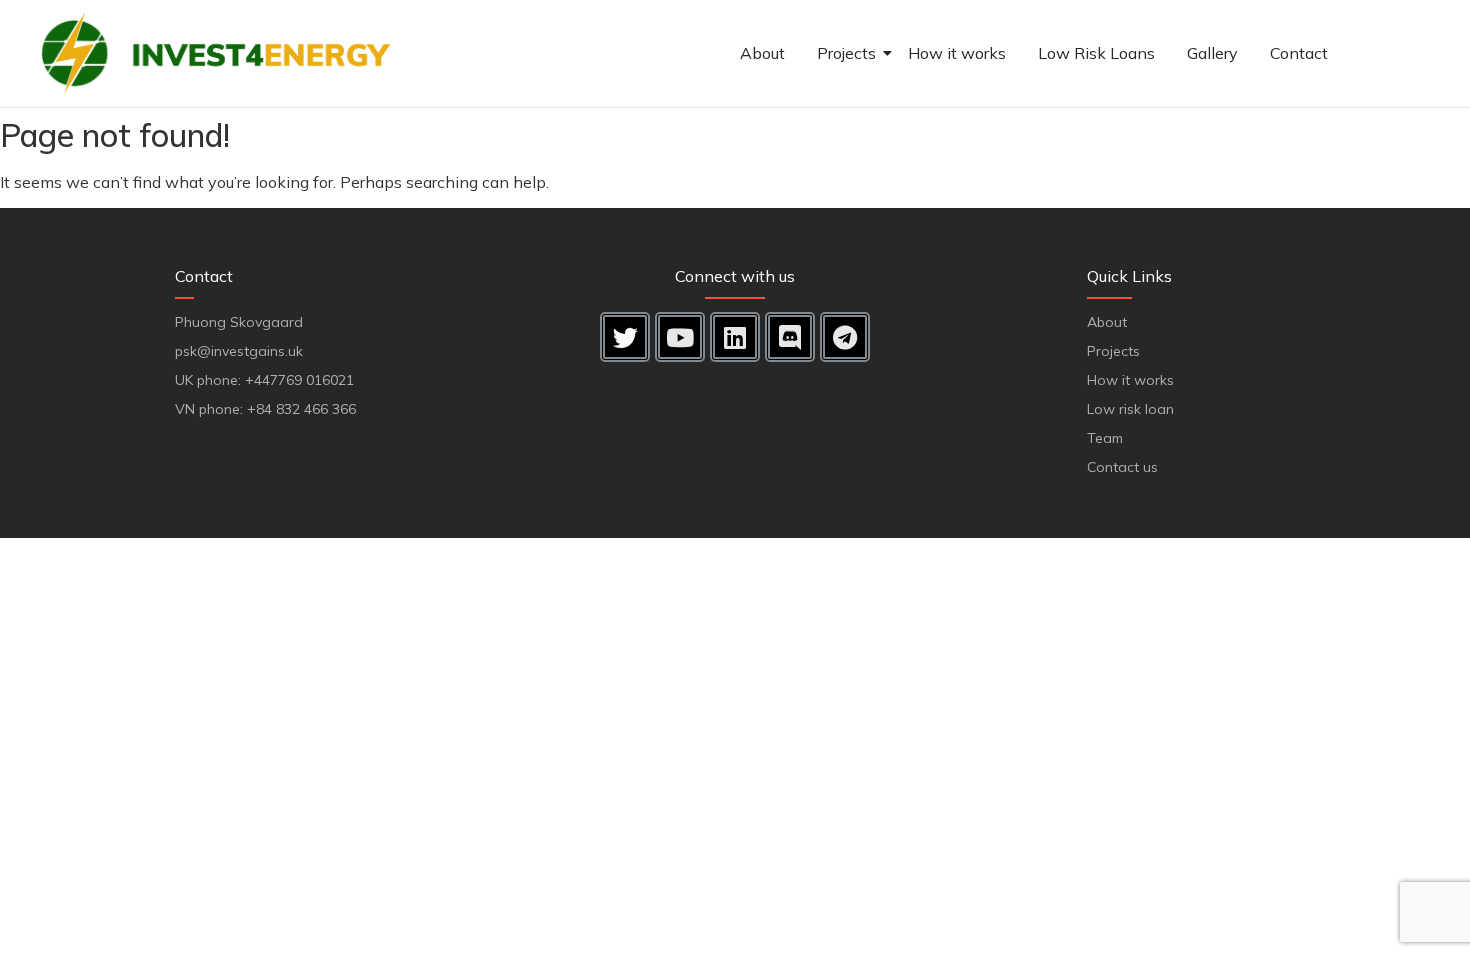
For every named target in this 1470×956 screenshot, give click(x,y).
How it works (957, 53)
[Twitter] (625, 337)
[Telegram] (845, 337)
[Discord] (790, 337)
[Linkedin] (735, 337)
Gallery (1212, 53)
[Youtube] (680, 337)
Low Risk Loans (1096, 53)
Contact (1299, 53)
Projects (846, 53)
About (762, 53)
